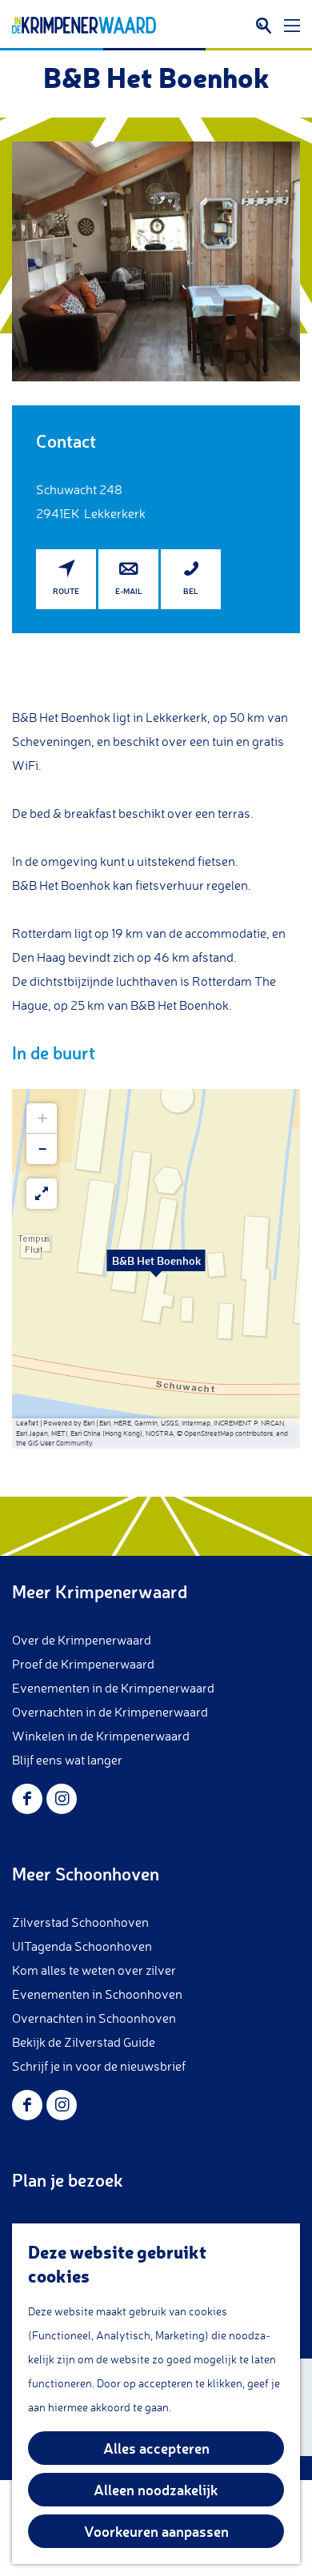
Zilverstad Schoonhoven (80, 1922)
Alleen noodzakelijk (156, 2490)
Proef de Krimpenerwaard (83, 1664)
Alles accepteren (156, 2448)
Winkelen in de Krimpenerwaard (101, 1736)
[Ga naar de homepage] (84, 26)
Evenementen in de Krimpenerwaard (113, 1688)
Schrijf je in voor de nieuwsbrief (99, 2066)
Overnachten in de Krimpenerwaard (110, 1712)
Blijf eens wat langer (67, 1760)
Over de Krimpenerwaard (82, 1640)
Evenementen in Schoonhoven (97, 1994)
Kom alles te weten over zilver (94, 1970)
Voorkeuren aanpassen (156, 2531)
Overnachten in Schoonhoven (94, 2018)
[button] (156, 1269)
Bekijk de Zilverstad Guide (84, 2042)
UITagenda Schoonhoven (82, 1946)
